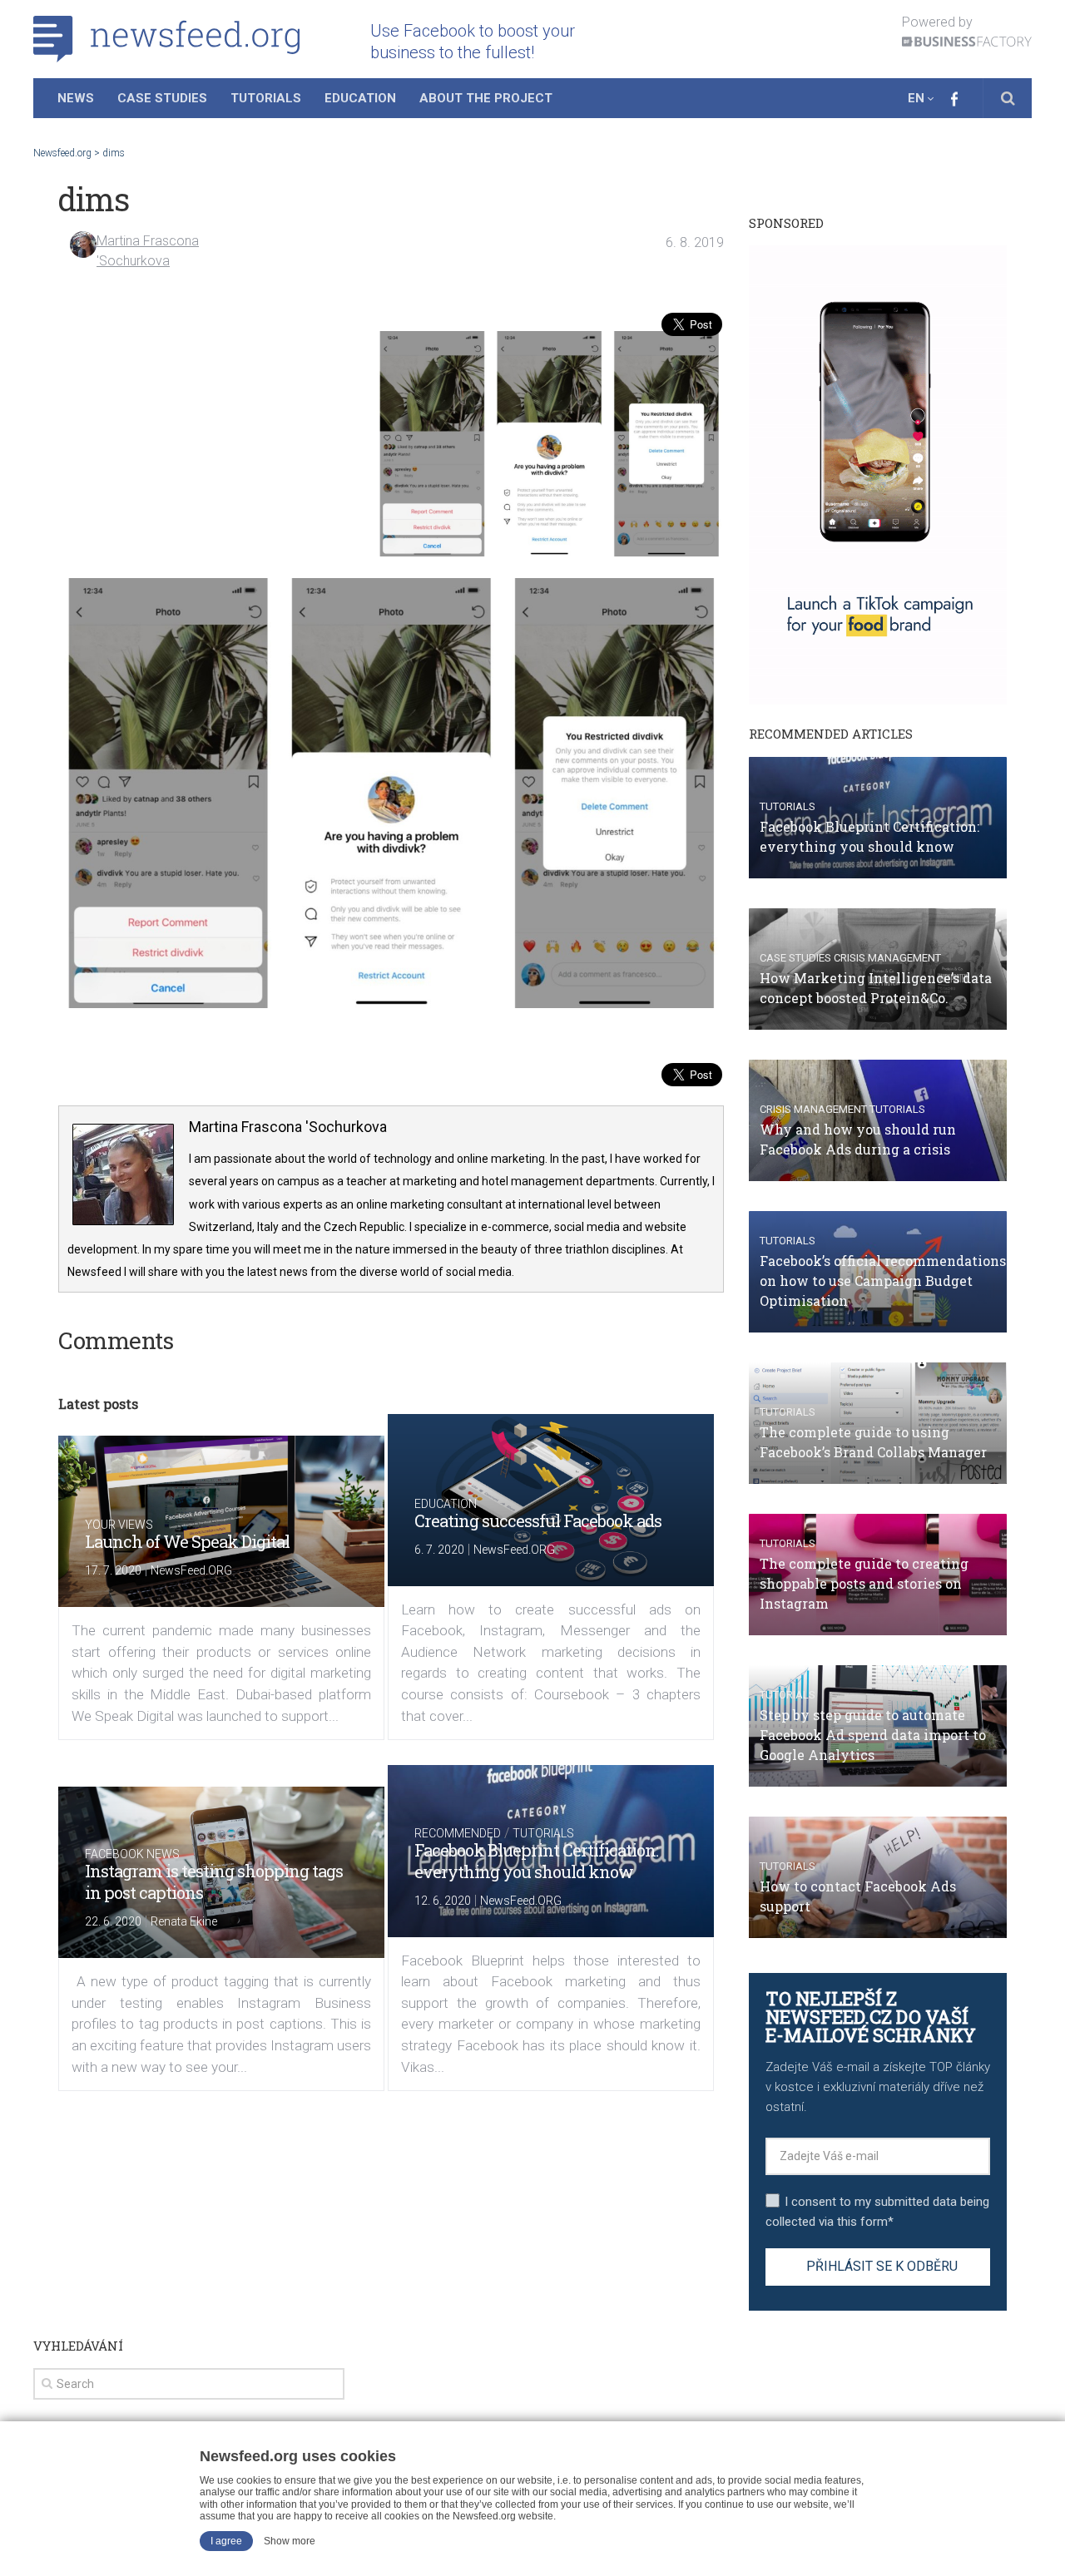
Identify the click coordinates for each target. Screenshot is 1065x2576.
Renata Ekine (184, 1921)
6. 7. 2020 (439, 1550)
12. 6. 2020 (443, 1901)
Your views (119, 1525)
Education (360, 98)
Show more (290, 2541)
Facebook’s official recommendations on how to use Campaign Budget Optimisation (883, 1281)
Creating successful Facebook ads (538, 1520)
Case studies (795, 958)
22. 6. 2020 (113, 1921)
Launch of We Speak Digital (187, 1541)
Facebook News (132, 1854)
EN (916, 98)
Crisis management (887, 958)
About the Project (486, 98)
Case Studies (162, 98)
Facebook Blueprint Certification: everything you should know (536, 1861)
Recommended (458, 1833)
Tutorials (266, 98)
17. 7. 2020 (113, 1570)
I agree (226, 2541)
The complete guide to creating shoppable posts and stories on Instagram (864, 1583)
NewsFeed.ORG (191, 1570)
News (76, 98)
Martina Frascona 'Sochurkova (288, 1127)
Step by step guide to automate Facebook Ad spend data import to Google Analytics (873, 1735)
